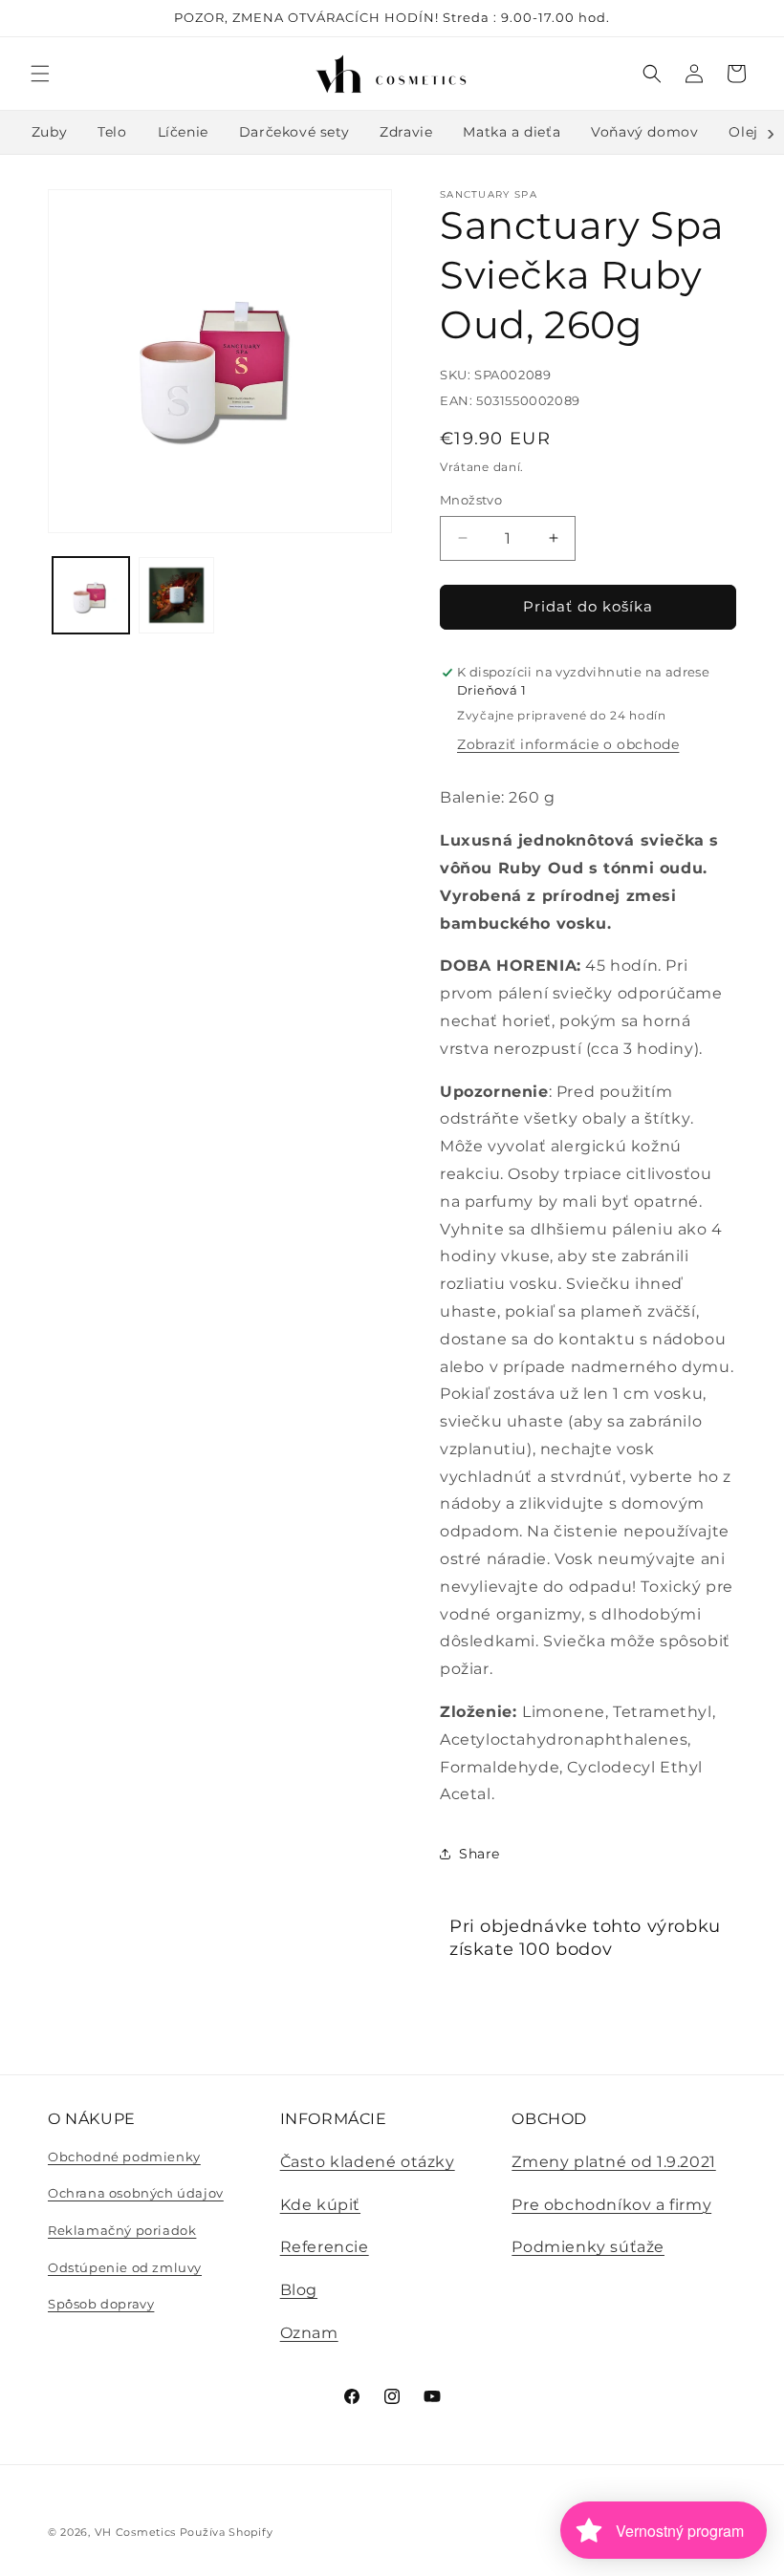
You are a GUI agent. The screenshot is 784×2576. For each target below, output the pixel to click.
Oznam (309, 2333)
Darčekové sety (294, 132)
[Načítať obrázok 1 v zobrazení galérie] (91, 595)
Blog (299, 2290)
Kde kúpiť (320, 2205)
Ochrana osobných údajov (136, 2193)
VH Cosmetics (135, 2532)
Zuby (49, 132)
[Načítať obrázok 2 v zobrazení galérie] (177, 595)
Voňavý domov (644, 132)
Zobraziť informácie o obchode (568, 744)
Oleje (747, 132)
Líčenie (183, 132)
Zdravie (406, 132)
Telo (112, 132)
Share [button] (479, 1854)
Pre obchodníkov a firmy (611, 2205)
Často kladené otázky (368, 2162)
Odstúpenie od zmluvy (125, 2267)
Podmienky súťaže (588, 2247)
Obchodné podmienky (124, 2157)
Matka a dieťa (512, 132)
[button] (40, 74)
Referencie (325, 2247)
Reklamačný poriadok (122, 2230)
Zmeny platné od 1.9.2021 (613, 2162)
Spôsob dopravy (101, 2304)
